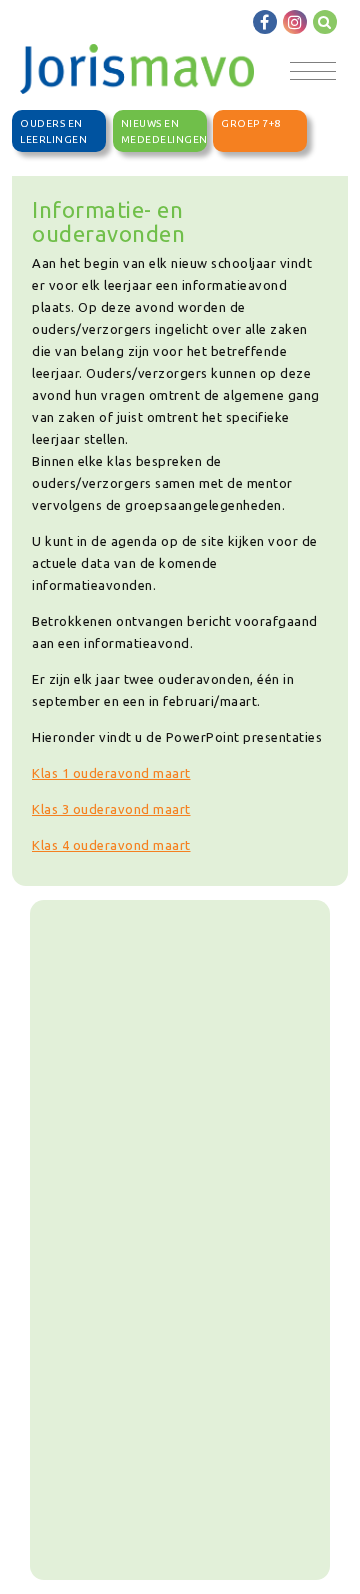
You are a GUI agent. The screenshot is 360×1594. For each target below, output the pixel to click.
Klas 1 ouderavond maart (111, 773)
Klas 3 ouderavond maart (111, 809)
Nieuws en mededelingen (164, 131)
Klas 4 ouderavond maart (111, 845)
